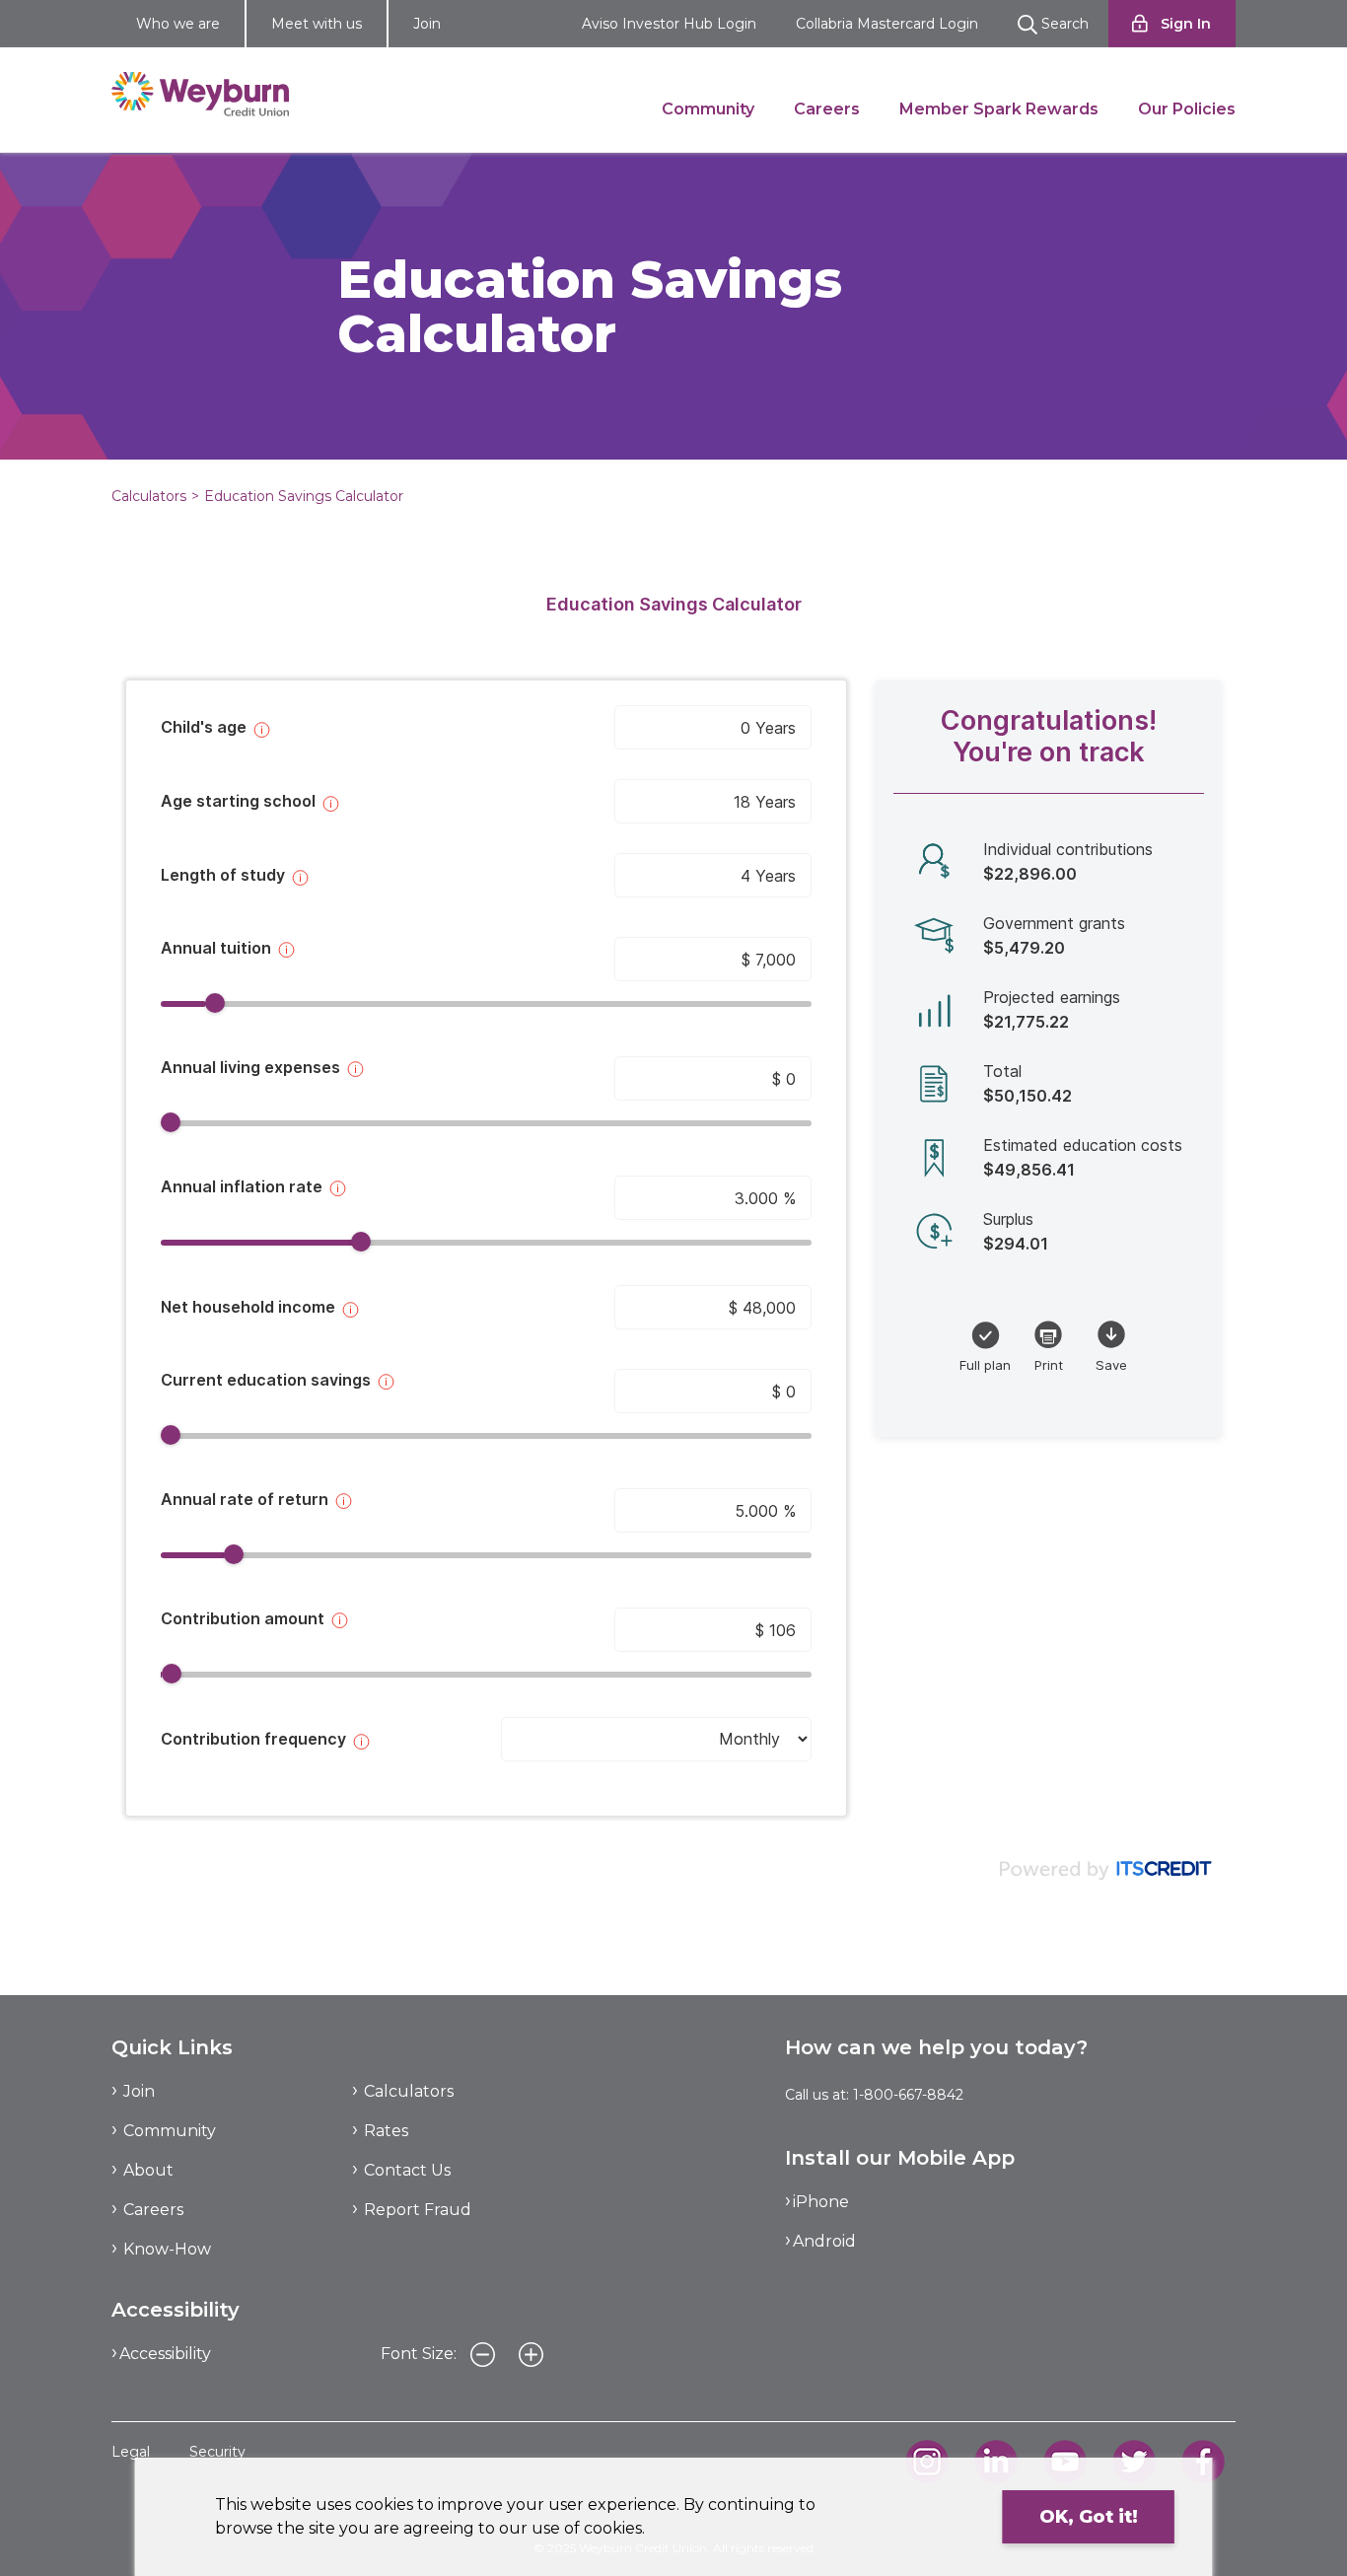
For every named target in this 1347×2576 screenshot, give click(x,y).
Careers (827, 109)
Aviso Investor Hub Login (669, 24)
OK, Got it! (1089, 2517)
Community (708, 109)
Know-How (167, 2249)
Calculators (149, 496)
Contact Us (407, 2170)
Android (824, 2241)
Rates (386, 2131)
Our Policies (1187, 109)
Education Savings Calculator (304, 496)
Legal (131, 2452)
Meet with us (317, 24)
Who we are (178, 24)
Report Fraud (418, 2210)
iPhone (821, 2202)
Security (217, 2452)
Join (427, 24)
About (148, 2170)
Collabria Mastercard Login (887, 24)
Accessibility (165, 2354)
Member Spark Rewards (999, 109)
